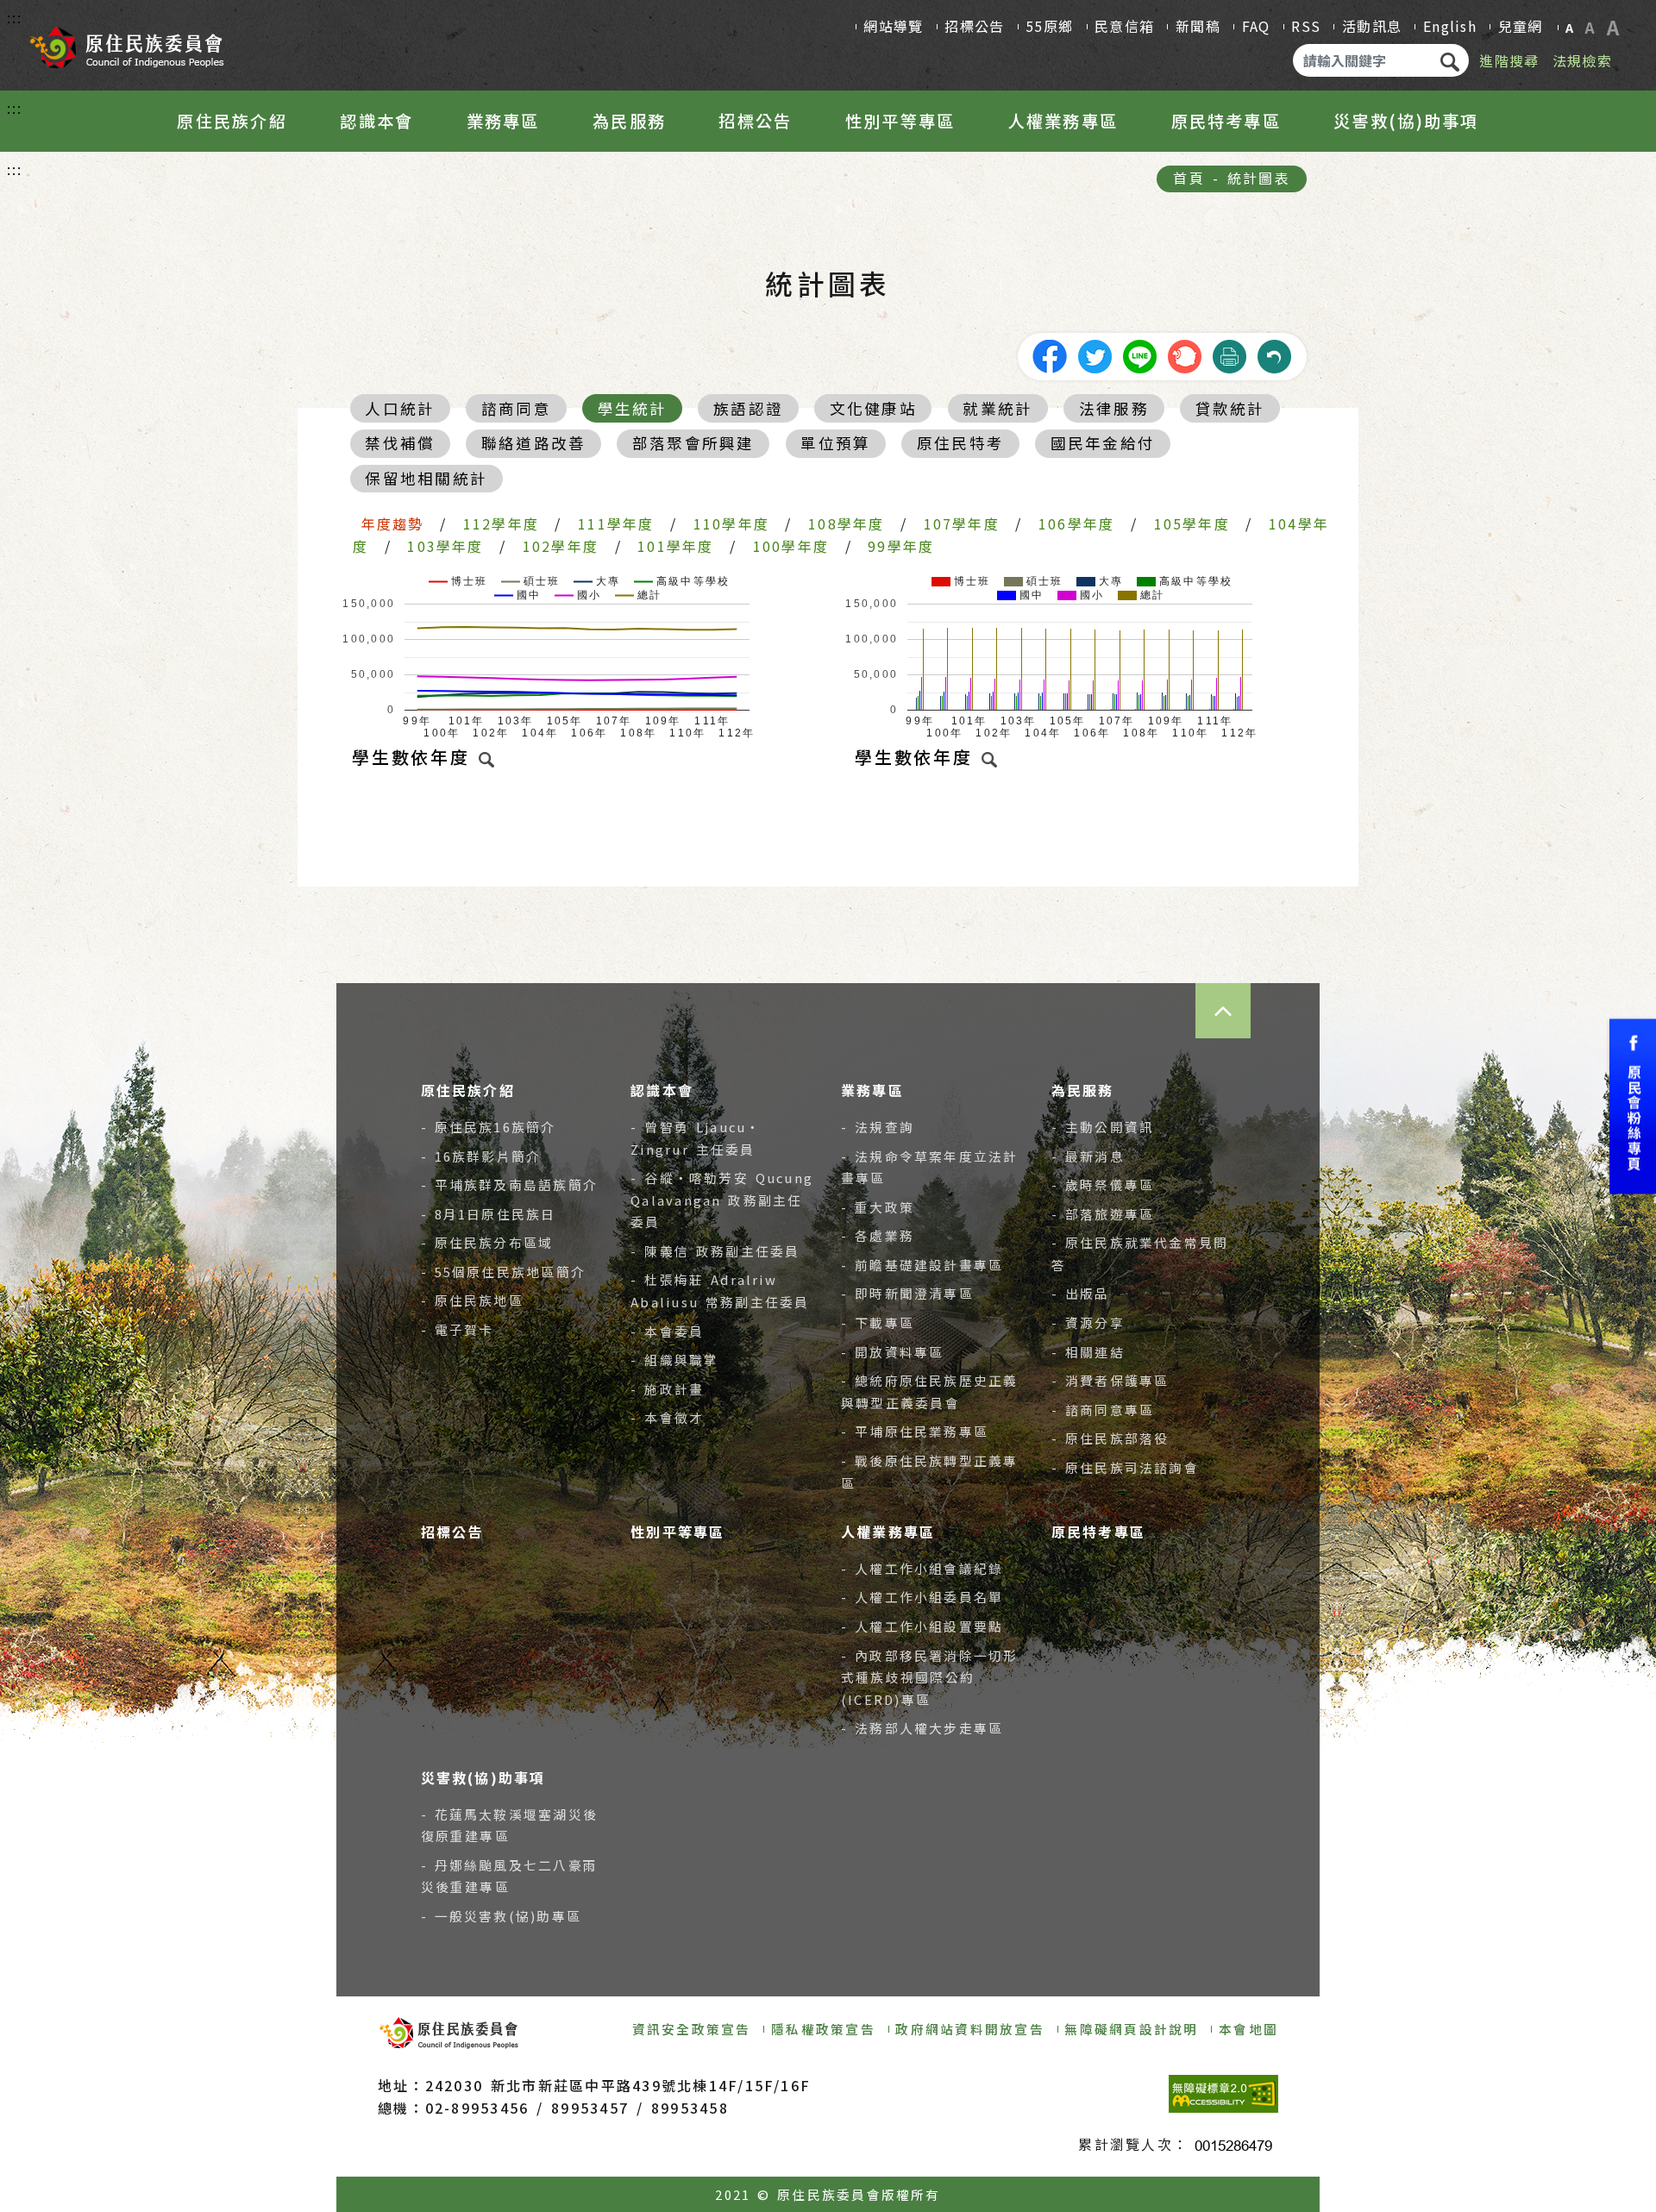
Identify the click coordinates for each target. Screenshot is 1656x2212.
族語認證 (748, 408)
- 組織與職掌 (674, 1360)
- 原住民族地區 (472, 1300)
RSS (1306, 26)
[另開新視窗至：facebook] (1050, 354)
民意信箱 (1124, 26)
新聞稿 (1198, 26)
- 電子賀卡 (458, 1329)
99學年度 (901, 546)
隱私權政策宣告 (823, 2029)
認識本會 (376, 121)
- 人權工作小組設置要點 (922, 1626)
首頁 (1189, 178)
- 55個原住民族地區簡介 (504, 1272)
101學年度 (675, 546)
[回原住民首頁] (126, 41)
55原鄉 (1049, 26)
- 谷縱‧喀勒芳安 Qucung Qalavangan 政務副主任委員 (722, 1200)
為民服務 (629, 121)
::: (15, 17)
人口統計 (400, 408)
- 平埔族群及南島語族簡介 (510, 1184)
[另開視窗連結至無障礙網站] (1223, 2094)
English (1450, 26)
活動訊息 (1372, 26)
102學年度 (561, 546)
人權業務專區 (1063, 121)
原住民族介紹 (232, 121)
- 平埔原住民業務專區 (915, 1431)
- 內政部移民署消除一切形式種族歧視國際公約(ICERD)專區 (930, 1677)
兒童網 (1521, 26)
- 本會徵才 (667, 1417)
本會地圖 (1248, 2029)
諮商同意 (516, 408)
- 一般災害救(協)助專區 (502, 1916)
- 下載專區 (878, 1322)
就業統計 (997, 408)
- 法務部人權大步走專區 (922, 1728)
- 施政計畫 (667, 1389)
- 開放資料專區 (892, 1352)
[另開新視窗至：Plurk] (1184, 354)
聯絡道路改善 (533, 443)
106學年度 (1076, 523)
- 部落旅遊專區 (1103, 1214)
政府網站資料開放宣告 (969, 2029)
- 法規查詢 (878, 1127)
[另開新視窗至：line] (1139, 354)
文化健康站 (873, 408)
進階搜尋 (1509, 60)
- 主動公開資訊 (1103, 1127)
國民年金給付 (1103, 443)
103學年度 (445, 546)
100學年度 (791, 546)
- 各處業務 (878, 1235)
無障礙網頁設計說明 (1131, 2029)
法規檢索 (1582, 60)
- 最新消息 (1088, 1156)
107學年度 (962, 523)
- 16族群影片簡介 (481, 1156)
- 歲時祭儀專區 (1103, 1184)
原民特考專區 (1226, 121)
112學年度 (501, 523)
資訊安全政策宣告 (692, 2029)
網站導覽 (893, 26)
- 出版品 (1081, 1293)
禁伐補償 (400, 443)
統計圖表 (1259, 178)
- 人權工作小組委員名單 (922, 1597)
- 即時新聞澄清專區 (907, 1293)
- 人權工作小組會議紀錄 (922, 1568)
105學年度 (1192, 523)
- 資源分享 (1088, 1322)
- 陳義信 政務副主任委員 (715, 1251)
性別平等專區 (900, 121)
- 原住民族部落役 (1110, 1438)
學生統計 (633, 408)
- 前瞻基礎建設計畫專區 (922, 1265)
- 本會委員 (667, 1331)
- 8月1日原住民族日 (489, 1214)
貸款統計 (1230, 408)
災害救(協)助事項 (1406, 121)
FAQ (1256, 26)
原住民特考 (960, 443)
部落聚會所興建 (693, 443)
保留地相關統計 (426, 478)
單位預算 (835, 443)
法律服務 (1114, 408)
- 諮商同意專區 (1103, 1410)
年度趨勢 (393, 523)
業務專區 (503, 121)
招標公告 (974, 26)
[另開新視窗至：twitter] (1095, 354)
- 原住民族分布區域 (487, 1242)
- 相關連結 (1088, 1352)
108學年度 (846, 523)
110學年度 (731, 523)
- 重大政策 (878, 1207)
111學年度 (616, 523)
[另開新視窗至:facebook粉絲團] (1633, 1106)
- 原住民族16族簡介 (489, 1127)
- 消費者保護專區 (1110, 1380)
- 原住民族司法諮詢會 (1125, 1467)
